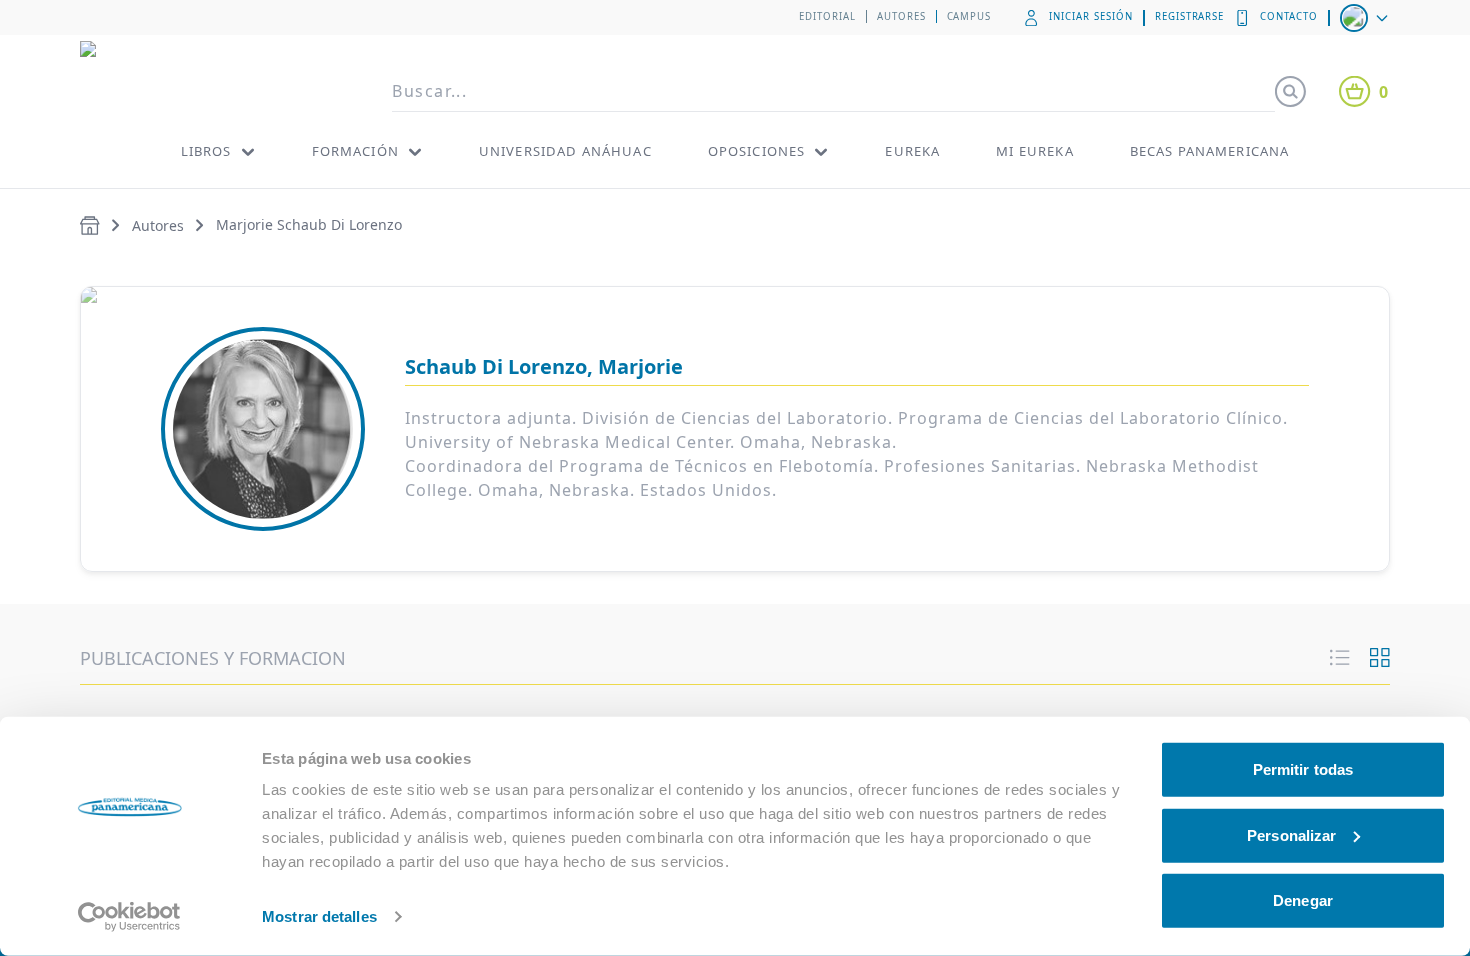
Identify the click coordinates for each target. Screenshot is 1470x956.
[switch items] (1380, 658)
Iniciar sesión (1090, 16)
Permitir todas (1303, 769)
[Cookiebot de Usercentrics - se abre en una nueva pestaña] (129, 917)
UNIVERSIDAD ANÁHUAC (565, 151)
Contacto (1289, 16)
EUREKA (912, 151)
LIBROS (206, 151)
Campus (969, 16)
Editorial (827, 16)
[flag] (1366, 18)
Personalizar (1291, 834)
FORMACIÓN (355, 151)
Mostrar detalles (319, 916)
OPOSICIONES (757, 151)
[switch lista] (1340, 658)
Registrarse (1190, 16)
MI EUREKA (1034, 151)
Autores (901, 16)
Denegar (1303, 900)
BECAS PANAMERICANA (1210, 151)
